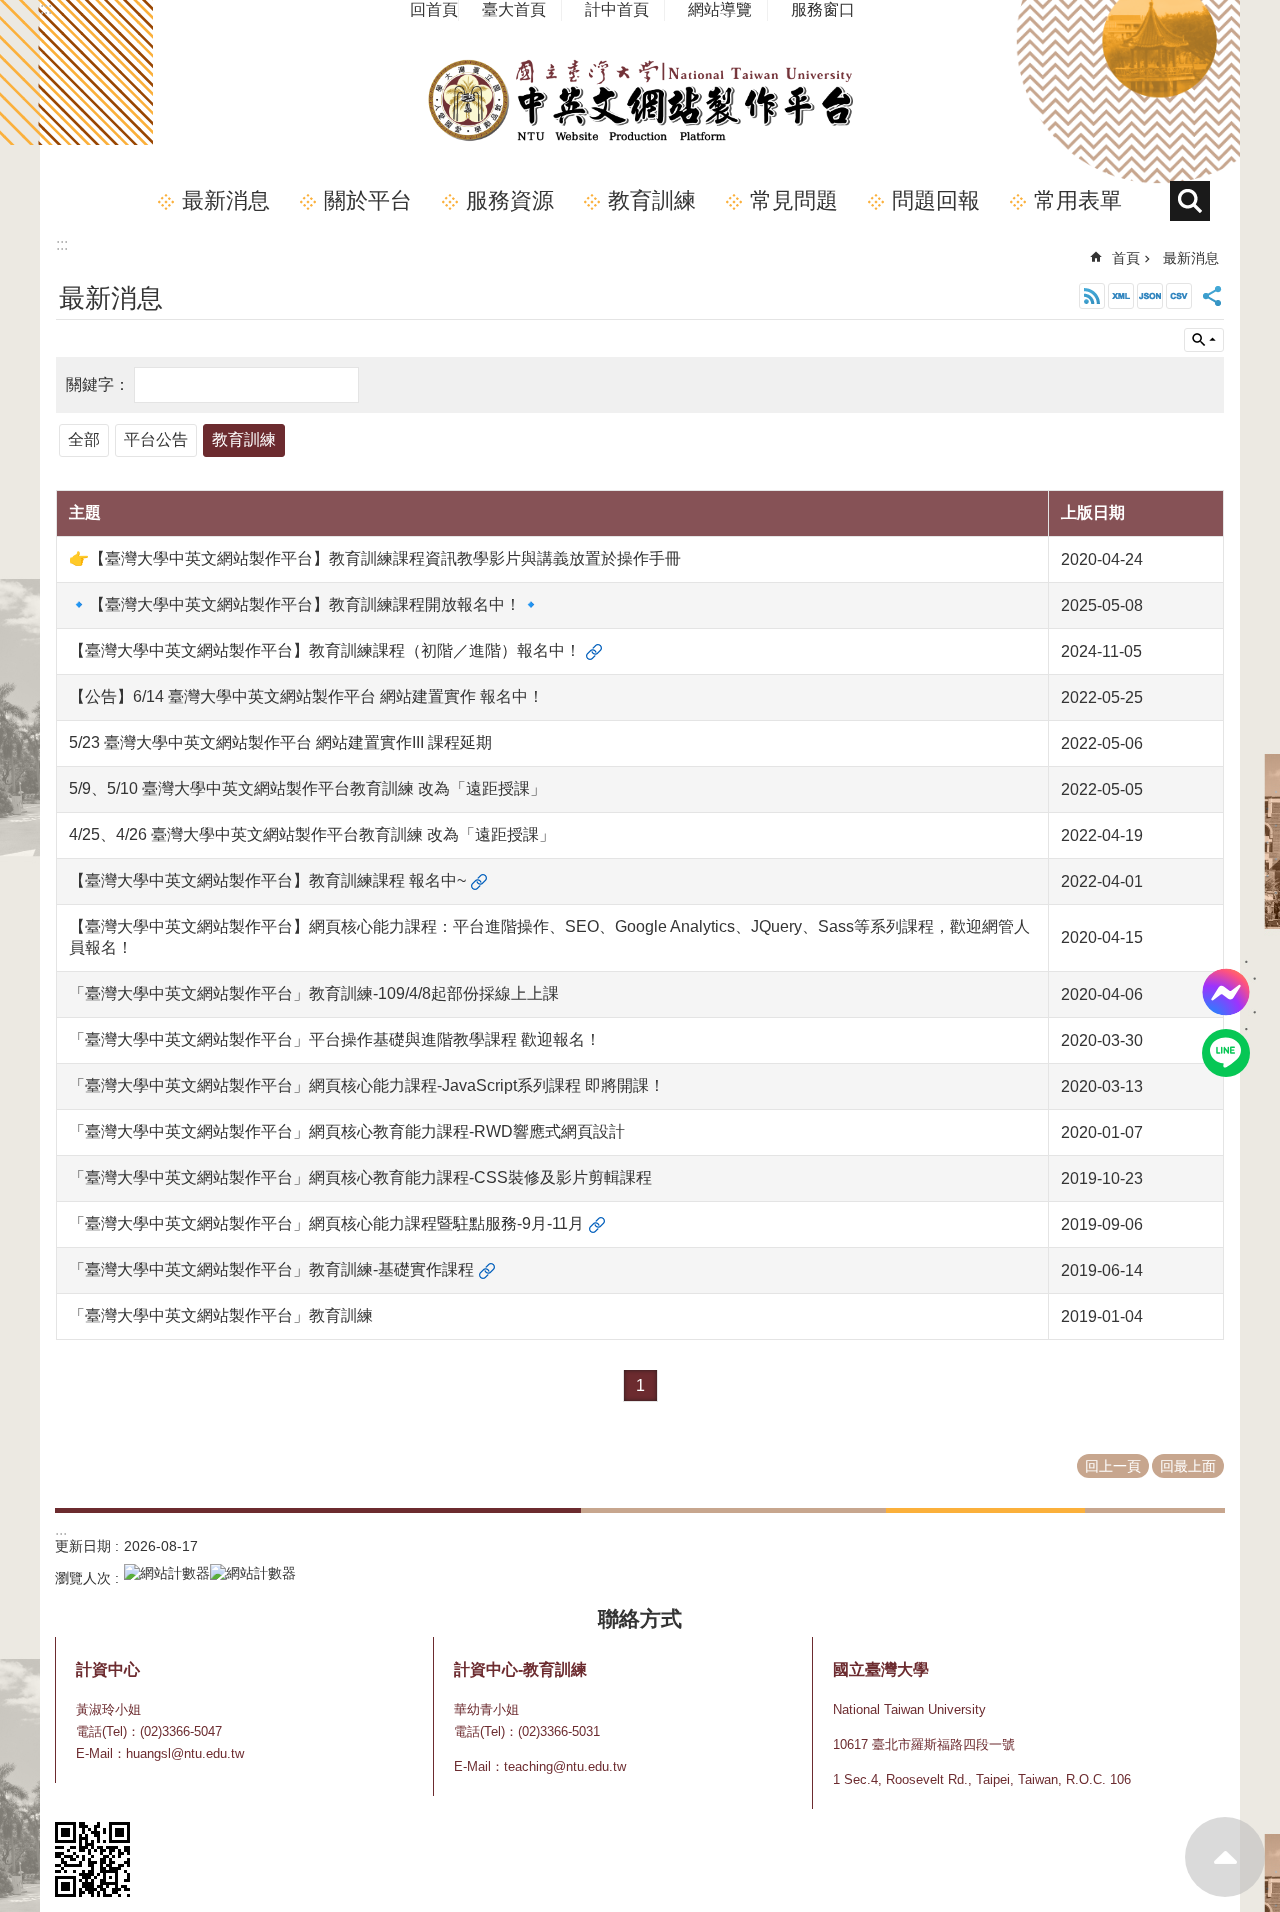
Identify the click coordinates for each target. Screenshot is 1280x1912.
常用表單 (1078, 200)
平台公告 (156, 439)
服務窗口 (823, 9)
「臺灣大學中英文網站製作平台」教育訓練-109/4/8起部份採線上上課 (314, 993)
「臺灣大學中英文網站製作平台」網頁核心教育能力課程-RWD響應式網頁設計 (347, 1131)
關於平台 (368, 200)
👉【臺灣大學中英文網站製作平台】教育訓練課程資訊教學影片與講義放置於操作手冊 (375, 558)
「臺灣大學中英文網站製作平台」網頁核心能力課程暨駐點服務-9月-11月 (326, 1223)
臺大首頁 (514, 9)
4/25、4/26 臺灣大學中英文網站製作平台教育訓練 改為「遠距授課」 (312, 834)
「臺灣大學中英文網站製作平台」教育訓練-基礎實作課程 (271, 1269)
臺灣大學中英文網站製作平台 (640, 101)
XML (1121, 296)
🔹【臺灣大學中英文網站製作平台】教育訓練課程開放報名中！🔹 (305, 604)
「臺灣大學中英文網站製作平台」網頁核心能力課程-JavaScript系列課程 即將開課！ (367, 1085)
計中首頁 (617, 9)
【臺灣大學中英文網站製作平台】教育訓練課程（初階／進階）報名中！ (325, 650)
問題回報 (936, 200)
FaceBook (1226, 992)
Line (1226, 1053)
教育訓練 (652, 200)
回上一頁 (1113, 1466)
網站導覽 (720, 9)
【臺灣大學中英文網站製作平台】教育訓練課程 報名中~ (267, 880)
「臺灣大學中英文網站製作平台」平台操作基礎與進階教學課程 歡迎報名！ (335, 1039)
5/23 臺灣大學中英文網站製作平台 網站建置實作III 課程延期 (280, 742)
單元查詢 (1204, 340)
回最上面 (1225, 1857)
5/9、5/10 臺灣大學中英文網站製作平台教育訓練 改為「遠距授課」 (307, 788)
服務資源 (510, 200)
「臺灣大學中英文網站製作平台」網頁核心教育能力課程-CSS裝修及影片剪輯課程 (360, 1177)
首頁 (1126, 258)
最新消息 (226, 200)
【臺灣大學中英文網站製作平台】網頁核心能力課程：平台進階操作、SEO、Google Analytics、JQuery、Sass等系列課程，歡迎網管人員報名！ (549, 937)
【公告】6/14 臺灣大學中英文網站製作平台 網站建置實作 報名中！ (306, 696)
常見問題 (794, 200)
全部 (84, 439)
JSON (1150, 296)
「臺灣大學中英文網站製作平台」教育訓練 (221, 1315)
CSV (1179, 296)
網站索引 (1190, 201)
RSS (1092, 296)
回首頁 (434, 9)
